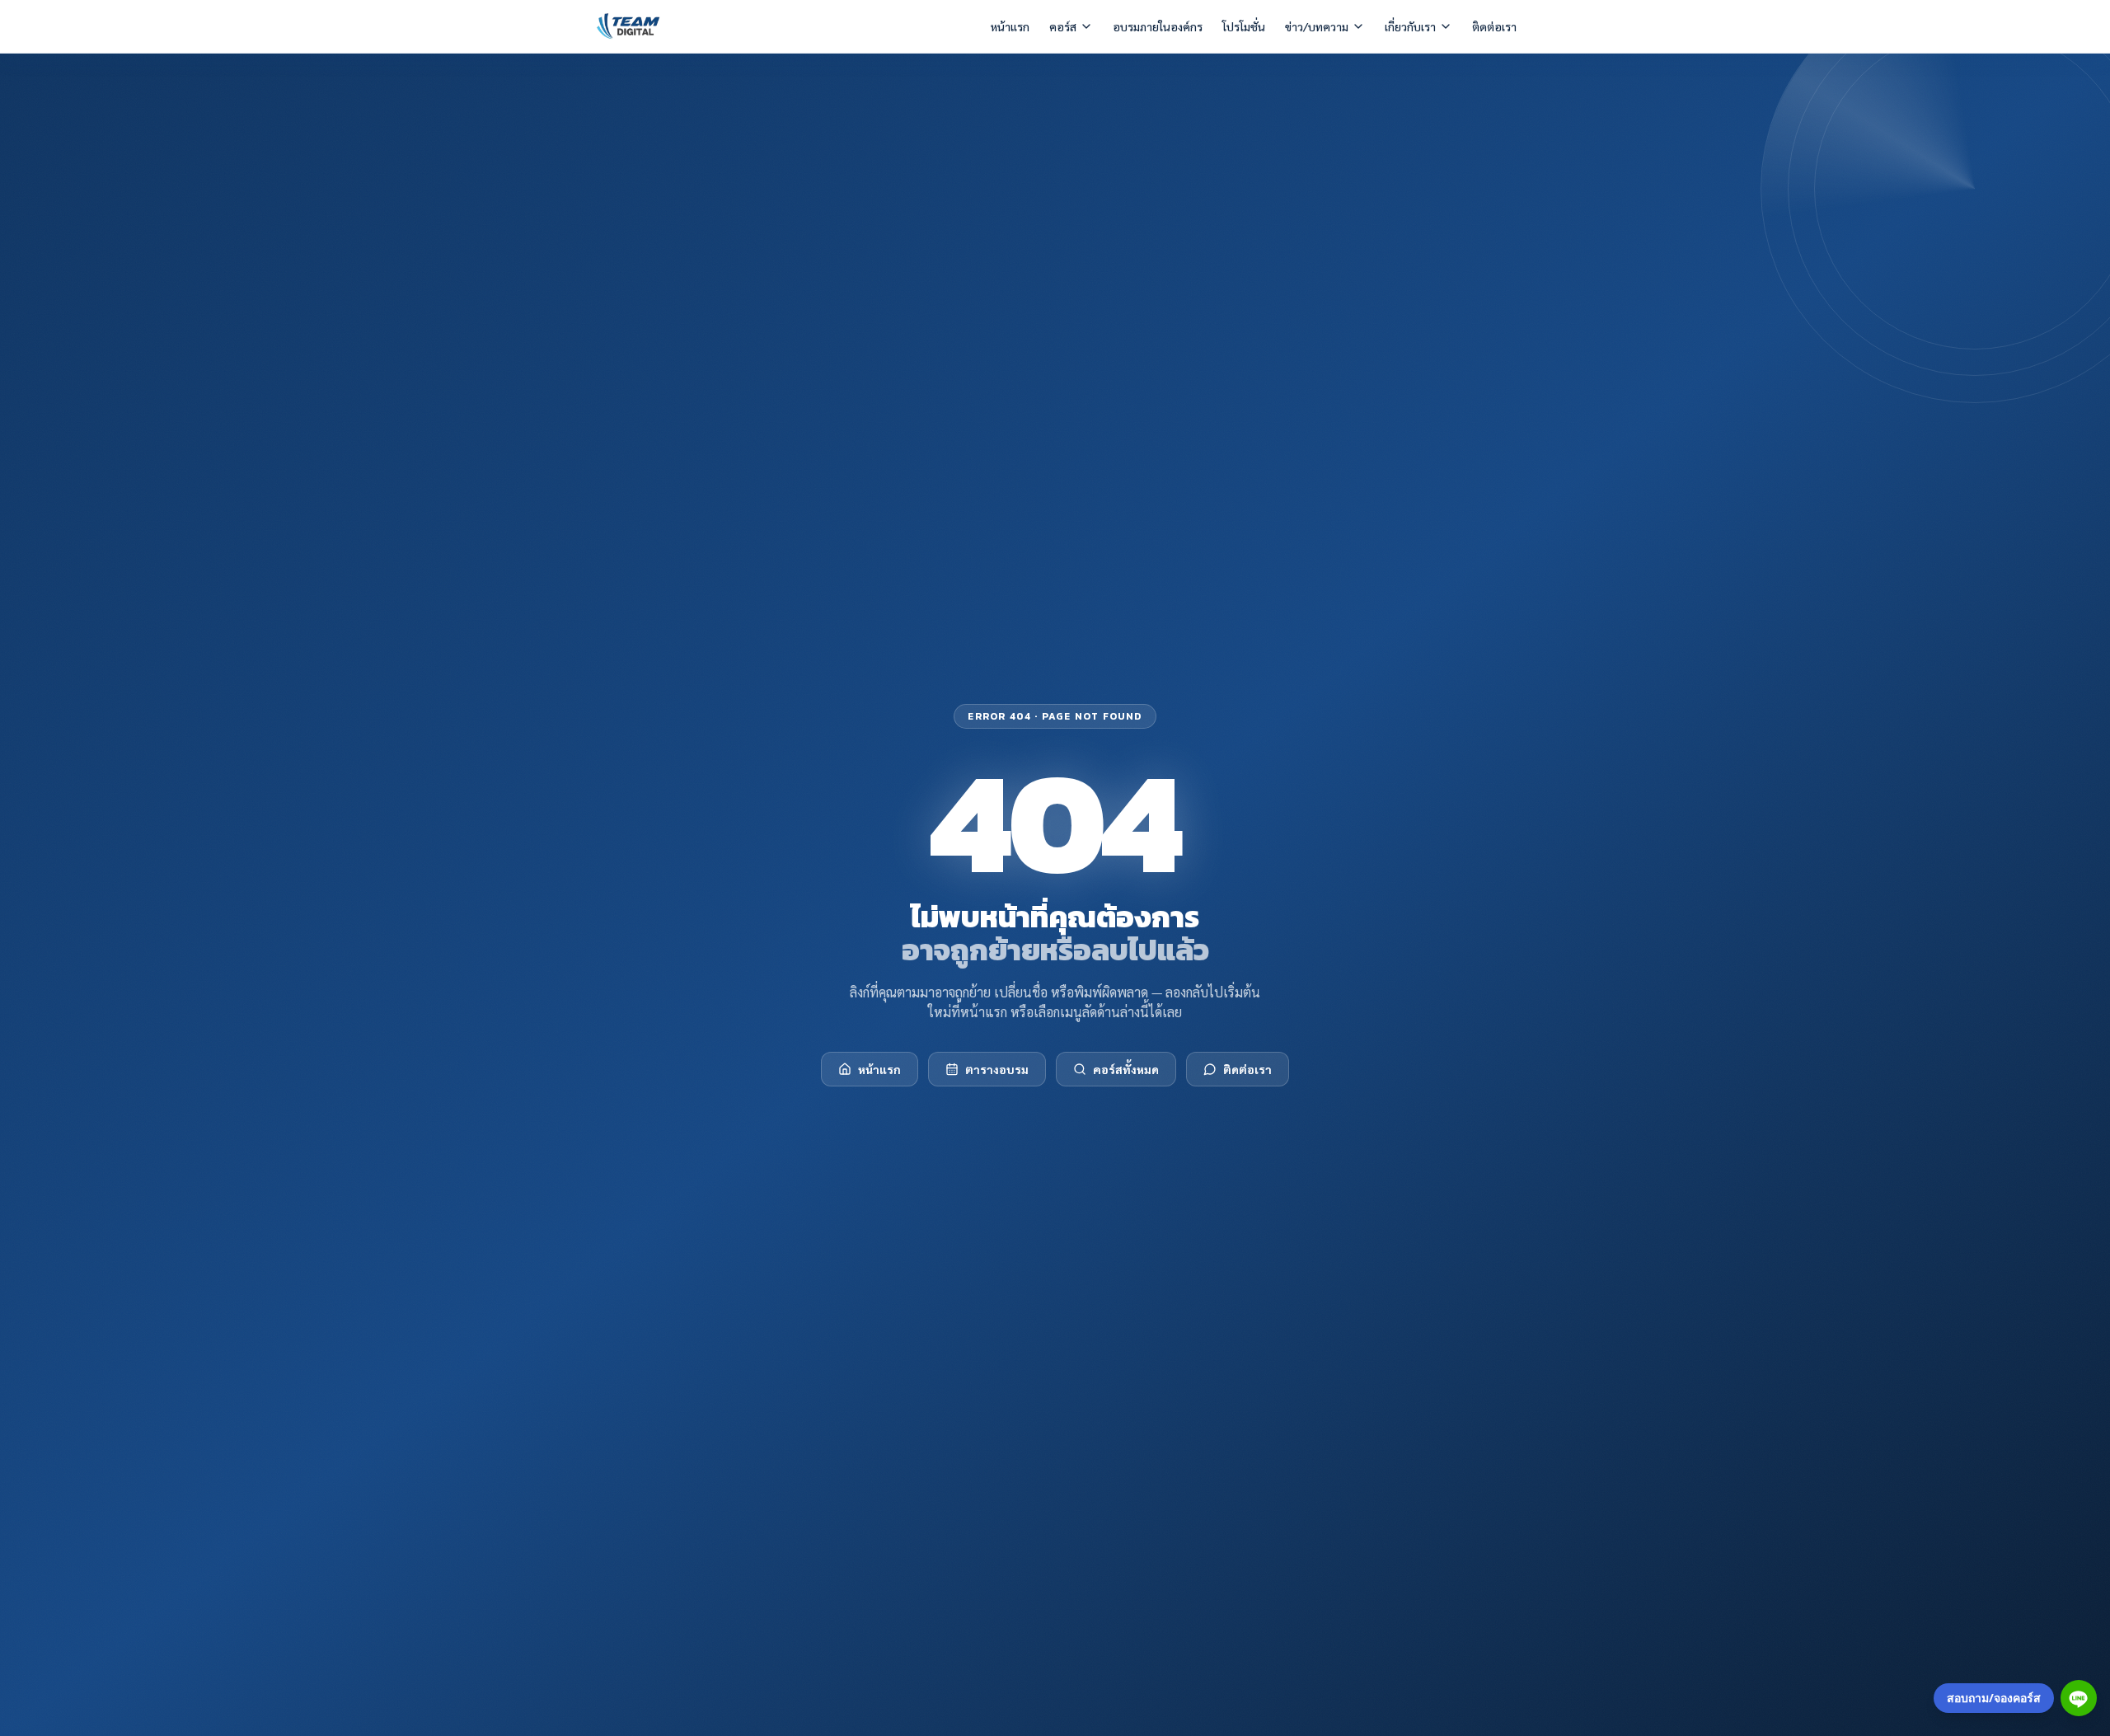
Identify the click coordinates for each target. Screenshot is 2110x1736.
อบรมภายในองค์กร (1158, 26)
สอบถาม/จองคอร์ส (1994, 1698)
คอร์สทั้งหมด (1126, 1069)
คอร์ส (1063, 26)
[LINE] (2079, 1698)
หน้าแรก (1010, 26)
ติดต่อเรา (1494, 26)
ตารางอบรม (997, 1069)
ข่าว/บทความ (1317, 26)
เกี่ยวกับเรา (1410, 26)
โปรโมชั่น (1244, 26)
